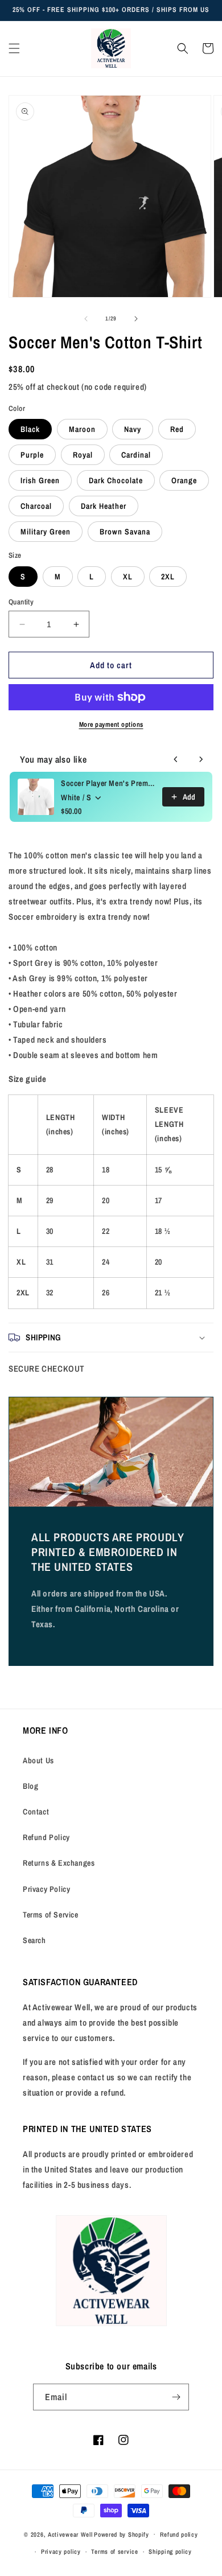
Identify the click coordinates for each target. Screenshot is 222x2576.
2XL (168, 577)
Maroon (82, 429)
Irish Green (40, 480)
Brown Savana (125, 532)
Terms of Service (51, 1915)
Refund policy (179, 2534)
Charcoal (36, 506)
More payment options (111, 725)
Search (34, 1940)
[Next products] (201, 759)
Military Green (46, 532)
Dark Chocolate (116, 480)
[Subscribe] (176, 2397)
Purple (32, 455)
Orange (184, 480)
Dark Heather (104, 506)
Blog (30, 1786)
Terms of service (114, 2552)
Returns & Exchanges (59, 1863)
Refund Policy (46, 1837)
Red (177, 429)
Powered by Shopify (122, 2534)
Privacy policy (61, 2552)
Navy (133, 429)
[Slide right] (136, 319)
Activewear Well (70, 2534)
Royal (83, 455)
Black (30, 429)
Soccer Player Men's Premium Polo (108, 783)
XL (128, 577)
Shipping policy (170, 2552)
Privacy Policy (46, 1889)
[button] (14, 48)
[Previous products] (176, 759)
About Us (38, 1760)
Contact (36, 1812)
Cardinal (136, 455)
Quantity (21, 602)
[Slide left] (86, 319)
